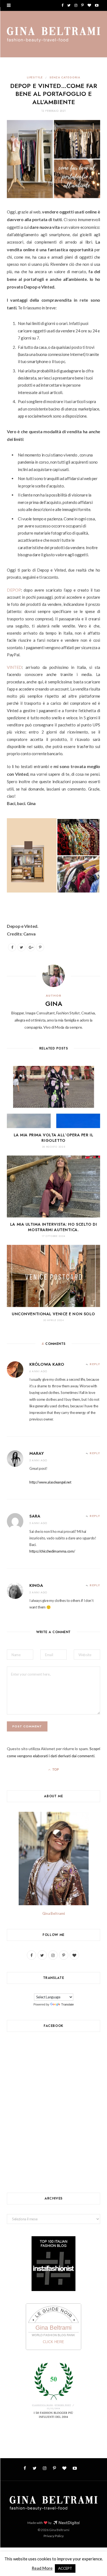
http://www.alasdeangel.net (50, 1482)
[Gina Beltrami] (54, 35)
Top (55, 1770)
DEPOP (14, 590)
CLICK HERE (54, 2342)
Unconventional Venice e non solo (54, 1314)
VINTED (14, 667)
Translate (67, 2004)
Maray (37, 1453)
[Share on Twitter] (21, 947)
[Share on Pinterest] (40, 947)
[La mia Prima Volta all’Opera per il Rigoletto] (54, 1097)
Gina (54, 1004)
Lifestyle (35, 77)
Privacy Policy (54, 2536)
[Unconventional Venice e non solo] (54, 1276)
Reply (95, 1364)
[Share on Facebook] (12, 947)
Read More (42, 2568)
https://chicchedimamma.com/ (52, 1551)
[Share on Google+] (31, 947)
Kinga (36, 1585)
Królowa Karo (47, 1364)
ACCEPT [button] (65, 2568)
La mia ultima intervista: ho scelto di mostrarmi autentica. (54, 1227)
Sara (35, 1516)
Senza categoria (65, 77)
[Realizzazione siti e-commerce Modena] (66, 2523)
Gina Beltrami (54, 1913)
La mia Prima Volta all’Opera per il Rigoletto (54, 1138)
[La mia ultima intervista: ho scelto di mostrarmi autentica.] (54, 1187)
